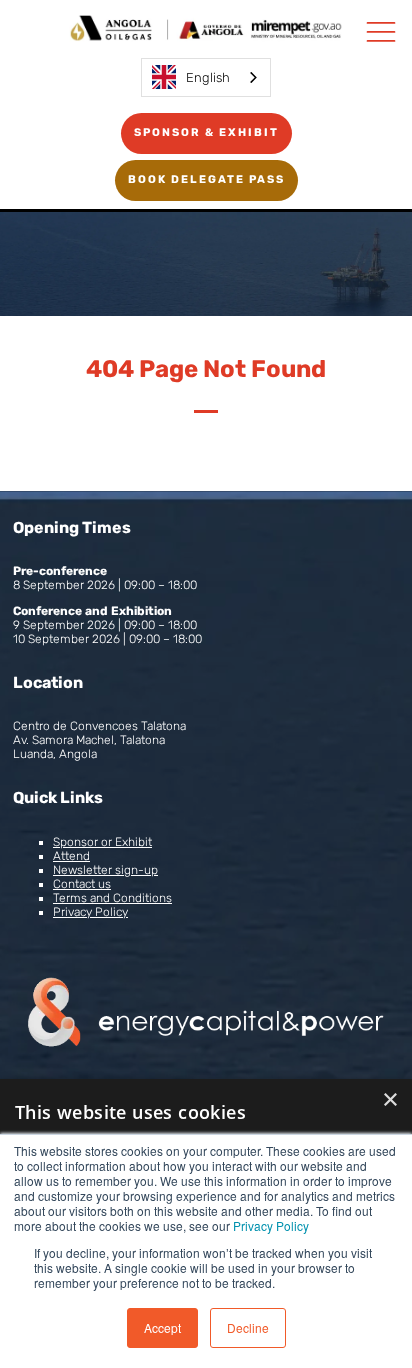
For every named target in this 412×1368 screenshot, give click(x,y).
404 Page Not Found (206, 369)
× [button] (389, 1100)
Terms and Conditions (112, 898)
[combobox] (206, 77)
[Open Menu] (381, 31)
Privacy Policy (271, 1225)
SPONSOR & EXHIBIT (206, 132)
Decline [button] (248, 1327)
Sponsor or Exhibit (102, 842)
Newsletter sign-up (105, 870)
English (208, 77)
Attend (71, 856)
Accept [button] (162, 1327)
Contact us (82, 884)
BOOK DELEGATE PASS (206, 179)
